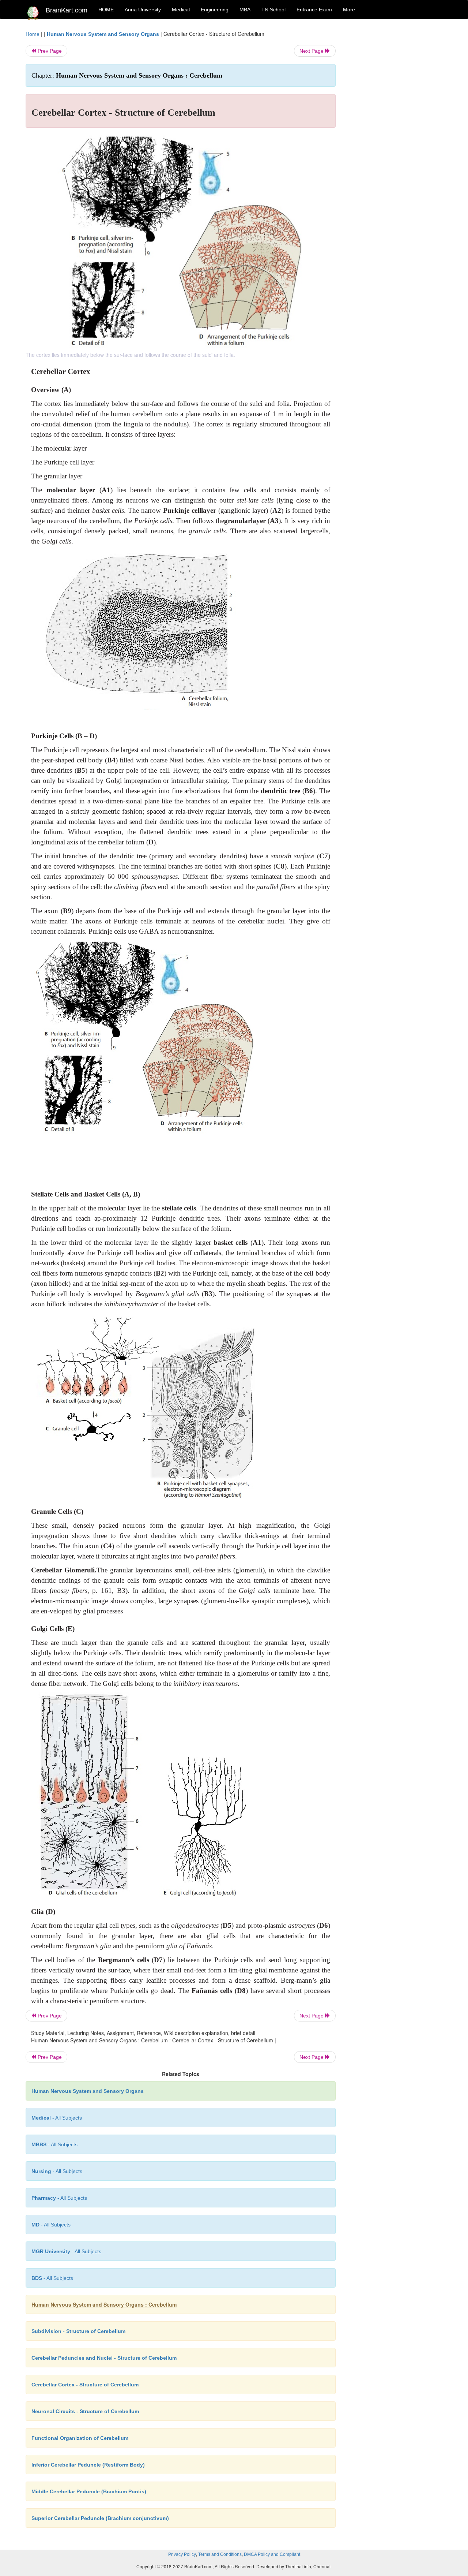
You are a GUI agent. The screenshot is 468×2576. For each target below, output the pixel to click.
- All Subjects (57, 2118)
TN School (273, 10)
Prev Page (49, 51)
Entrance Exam (314, 10)
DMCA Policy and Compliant (272, 2554)
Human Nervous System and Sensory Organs (103, 34)
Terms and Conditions (220, 2554)
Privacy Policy (182, 2554)
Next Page (312, 51)
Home (33, 34)
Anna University (143, 10)
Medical (181, 10)
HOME (106, 10)
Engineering (215, 10)
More (349, 10)
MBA (245, 10)
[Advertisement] (395, 140)
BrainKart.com (67, 10)
